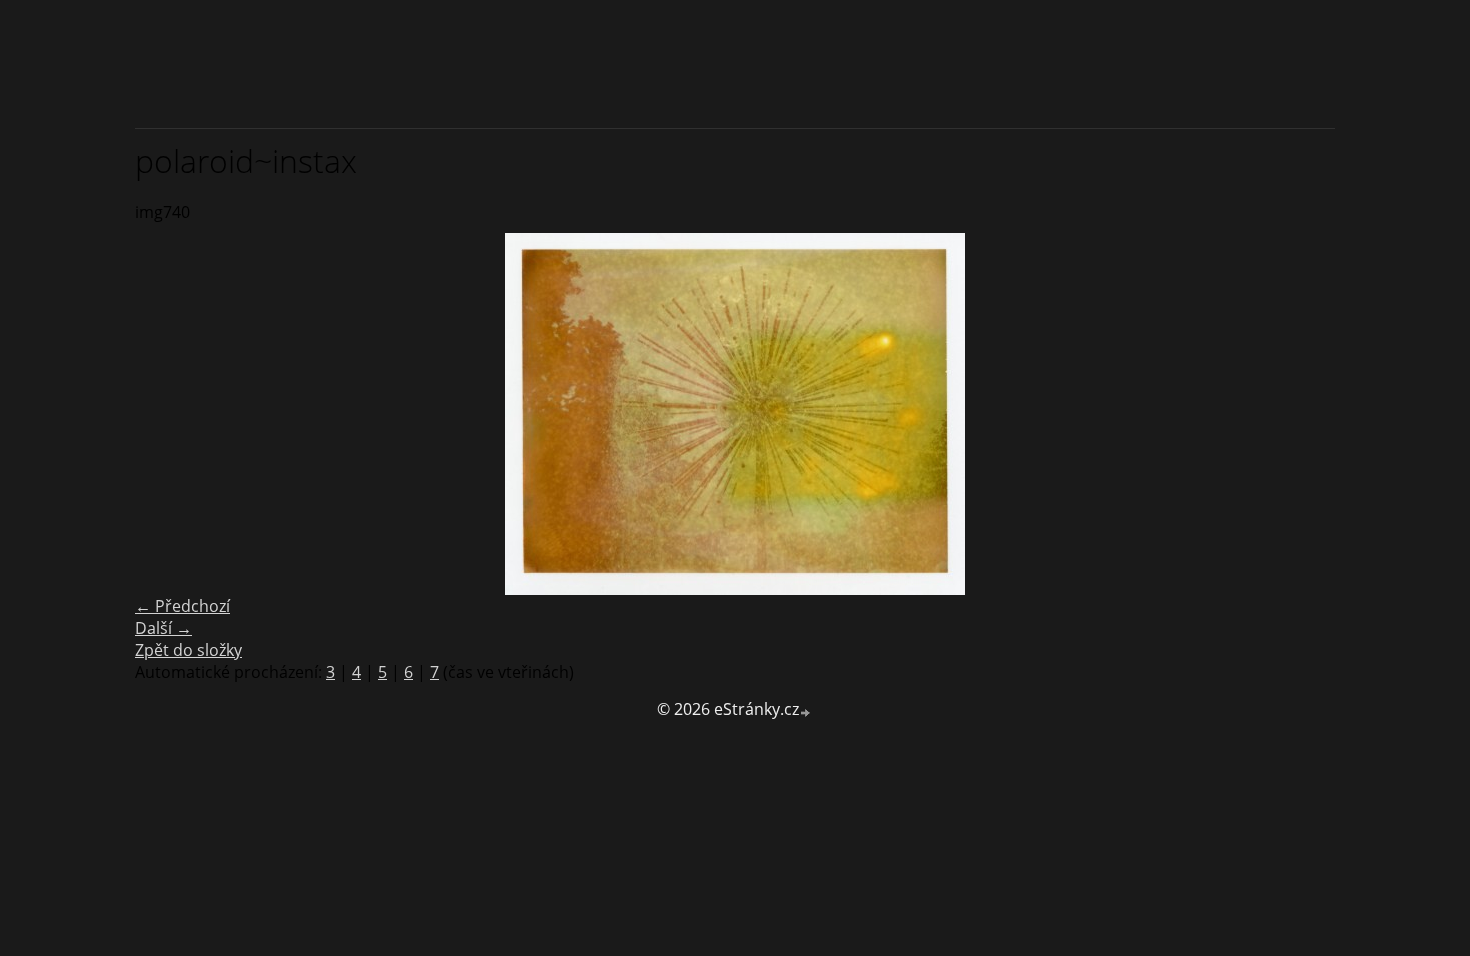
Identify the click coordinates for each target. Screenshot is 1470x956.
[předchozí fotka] (167, 414)
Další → (163, 628)
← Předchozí (182, 606)
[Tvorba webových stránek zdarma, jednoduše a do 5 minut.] (806, 711)
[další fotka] (1302, 414)
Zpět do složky (188, 650)
